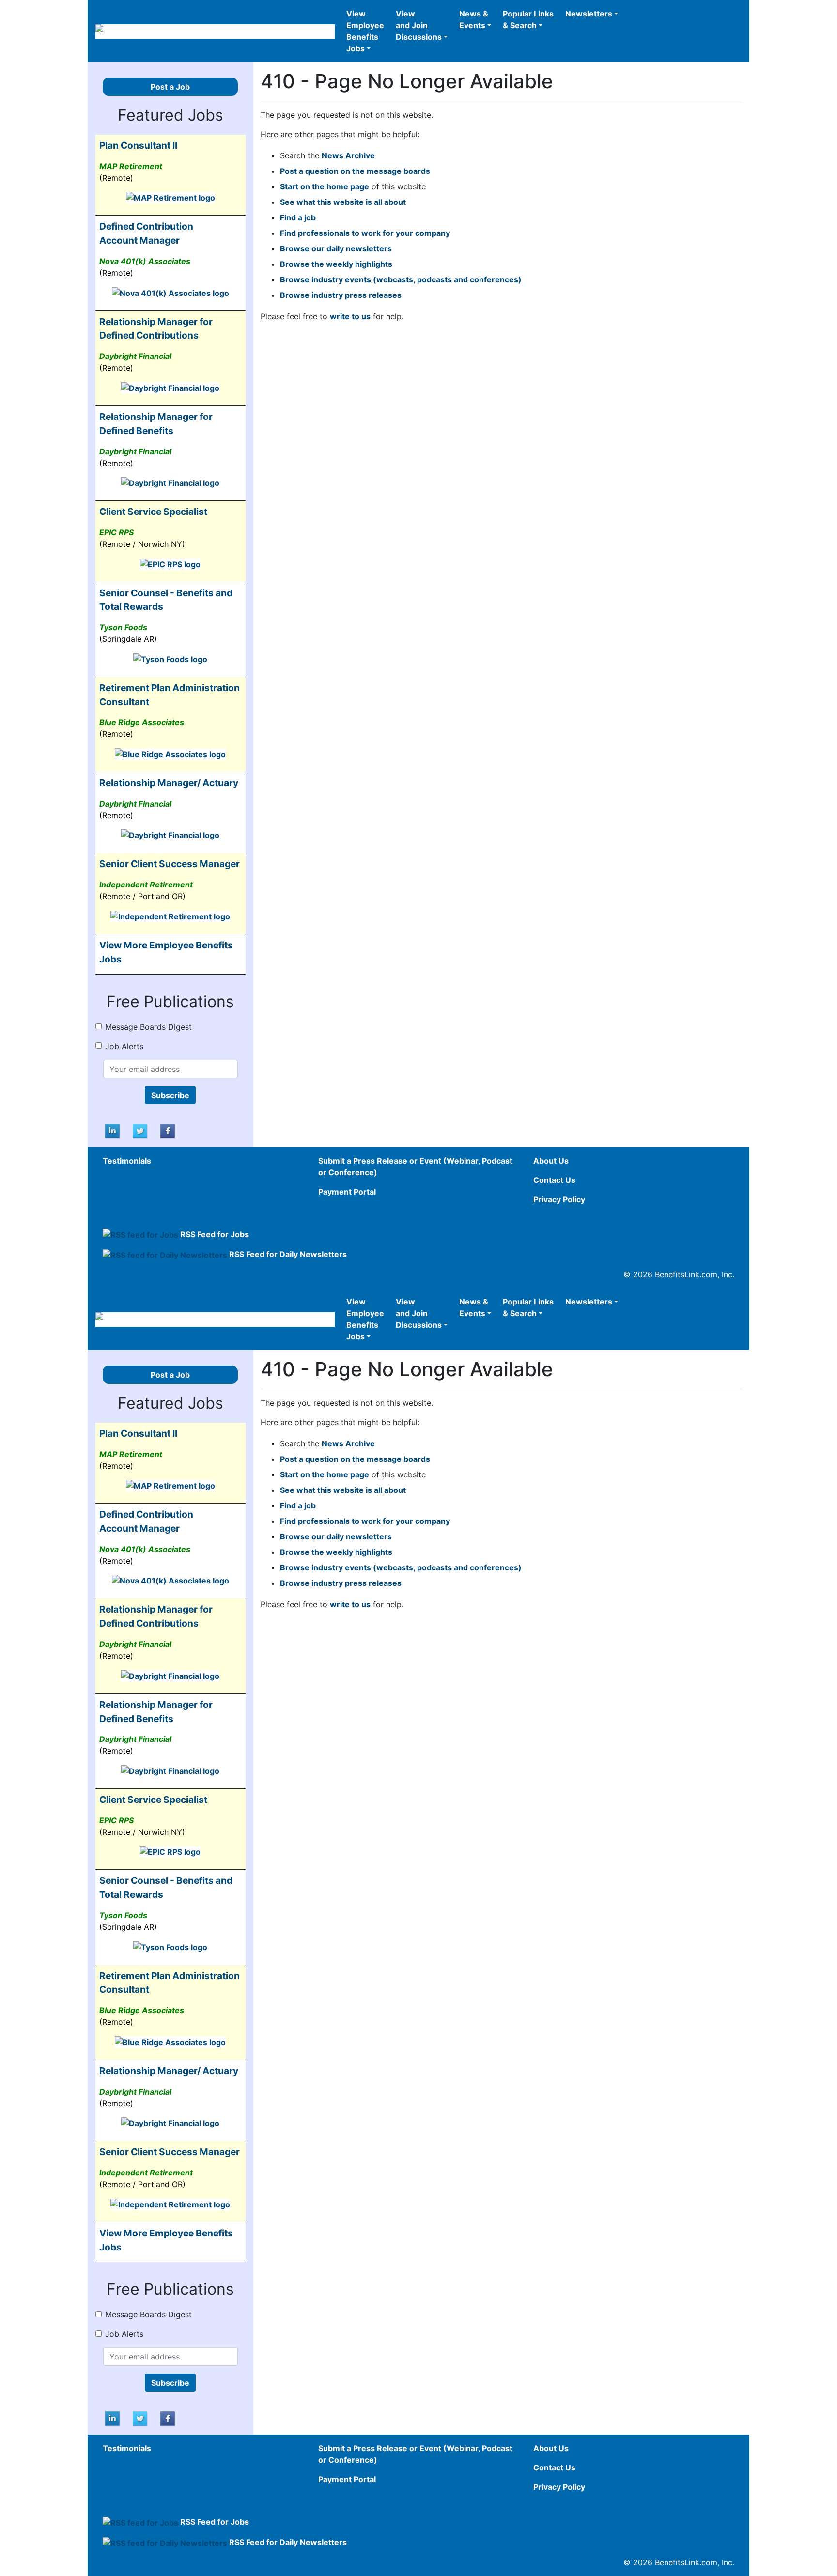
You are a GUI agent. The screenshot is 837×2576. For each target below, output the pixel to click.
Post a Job (170, 87)
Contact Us (554, 1180)
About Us (551, 1161)
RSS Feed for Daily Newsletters (288, 1254)
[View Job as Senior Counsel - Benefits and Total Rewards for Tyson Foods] (170, 658)
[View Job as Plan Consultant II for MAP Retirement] (170, 197)
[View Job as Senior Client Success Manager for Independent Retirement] (170, 916)
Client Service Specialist (153, 512)
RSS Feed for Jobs (215, 1234)
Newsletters (589, 14)
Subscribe (170, 1095)
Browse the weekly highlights (336, 264)
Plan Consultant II (138, 145)
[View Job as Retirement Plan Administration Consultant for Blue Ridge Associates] (170, 753)
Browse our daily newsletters (336, 248)
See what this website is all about (343, 202)
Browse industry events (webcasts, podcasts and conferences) (401, 279)
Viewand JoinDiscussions (419, 25)
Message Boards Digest (148, 1027)
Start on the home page (325, 186)
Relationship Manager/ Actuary (169, 783)
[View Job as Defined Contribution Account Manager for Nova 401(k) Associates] (170, 292)
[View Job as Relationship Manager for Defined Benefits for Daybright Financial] (170, 482)
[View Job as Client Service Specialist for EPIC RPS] (170, 563)
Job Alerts (124, 1046)
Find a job (298, 217)
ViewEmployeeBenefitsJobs (365, 31)
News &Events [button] (474, 19)
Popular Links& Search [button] (528, 19)
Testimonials (127, 1161)
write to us (350, 316)
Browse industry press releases (341, 295)
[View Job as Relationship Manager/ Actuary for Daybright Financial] (170, 835)
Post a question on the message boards (355, 171)
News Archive (348, 155)
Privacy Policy (559, 1199)
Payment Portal (347, 1192)
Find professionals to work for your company (365, 233)
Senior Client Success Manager (170, 864)
